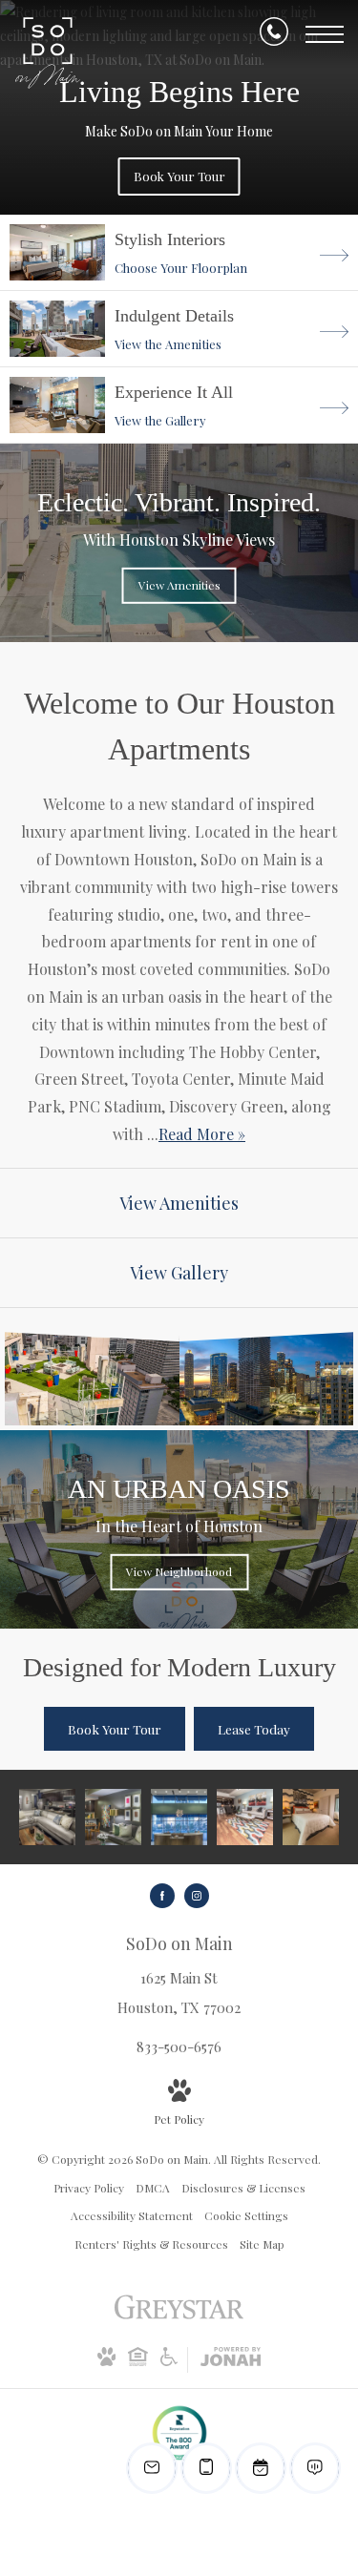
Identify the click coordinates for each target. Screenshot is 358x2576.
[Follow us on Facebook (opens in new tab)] (162, 1896)
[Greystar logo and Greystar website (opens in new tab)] (179, 2316)
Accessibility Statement (132, 2215)
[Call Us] (274, 35)
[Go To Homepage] (48, 53)
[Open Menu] (325, 34)
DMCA (153, 2188)
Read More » (202, 1134)
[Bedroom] (311, 1817)
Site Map (262, 2244)
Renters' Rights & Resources (151, 2244)
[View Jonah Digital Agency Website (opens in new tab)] (231, 2360)
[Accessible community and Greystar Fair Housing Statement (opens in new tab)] (169, 2361)
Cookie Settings (246, 2215)
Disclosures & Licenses (243, 2188)
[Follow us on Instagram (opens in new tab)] (197, 1896)
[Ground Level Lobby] (179, 1817)
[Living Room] (47, 1817)
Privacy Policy (89, 2188)
